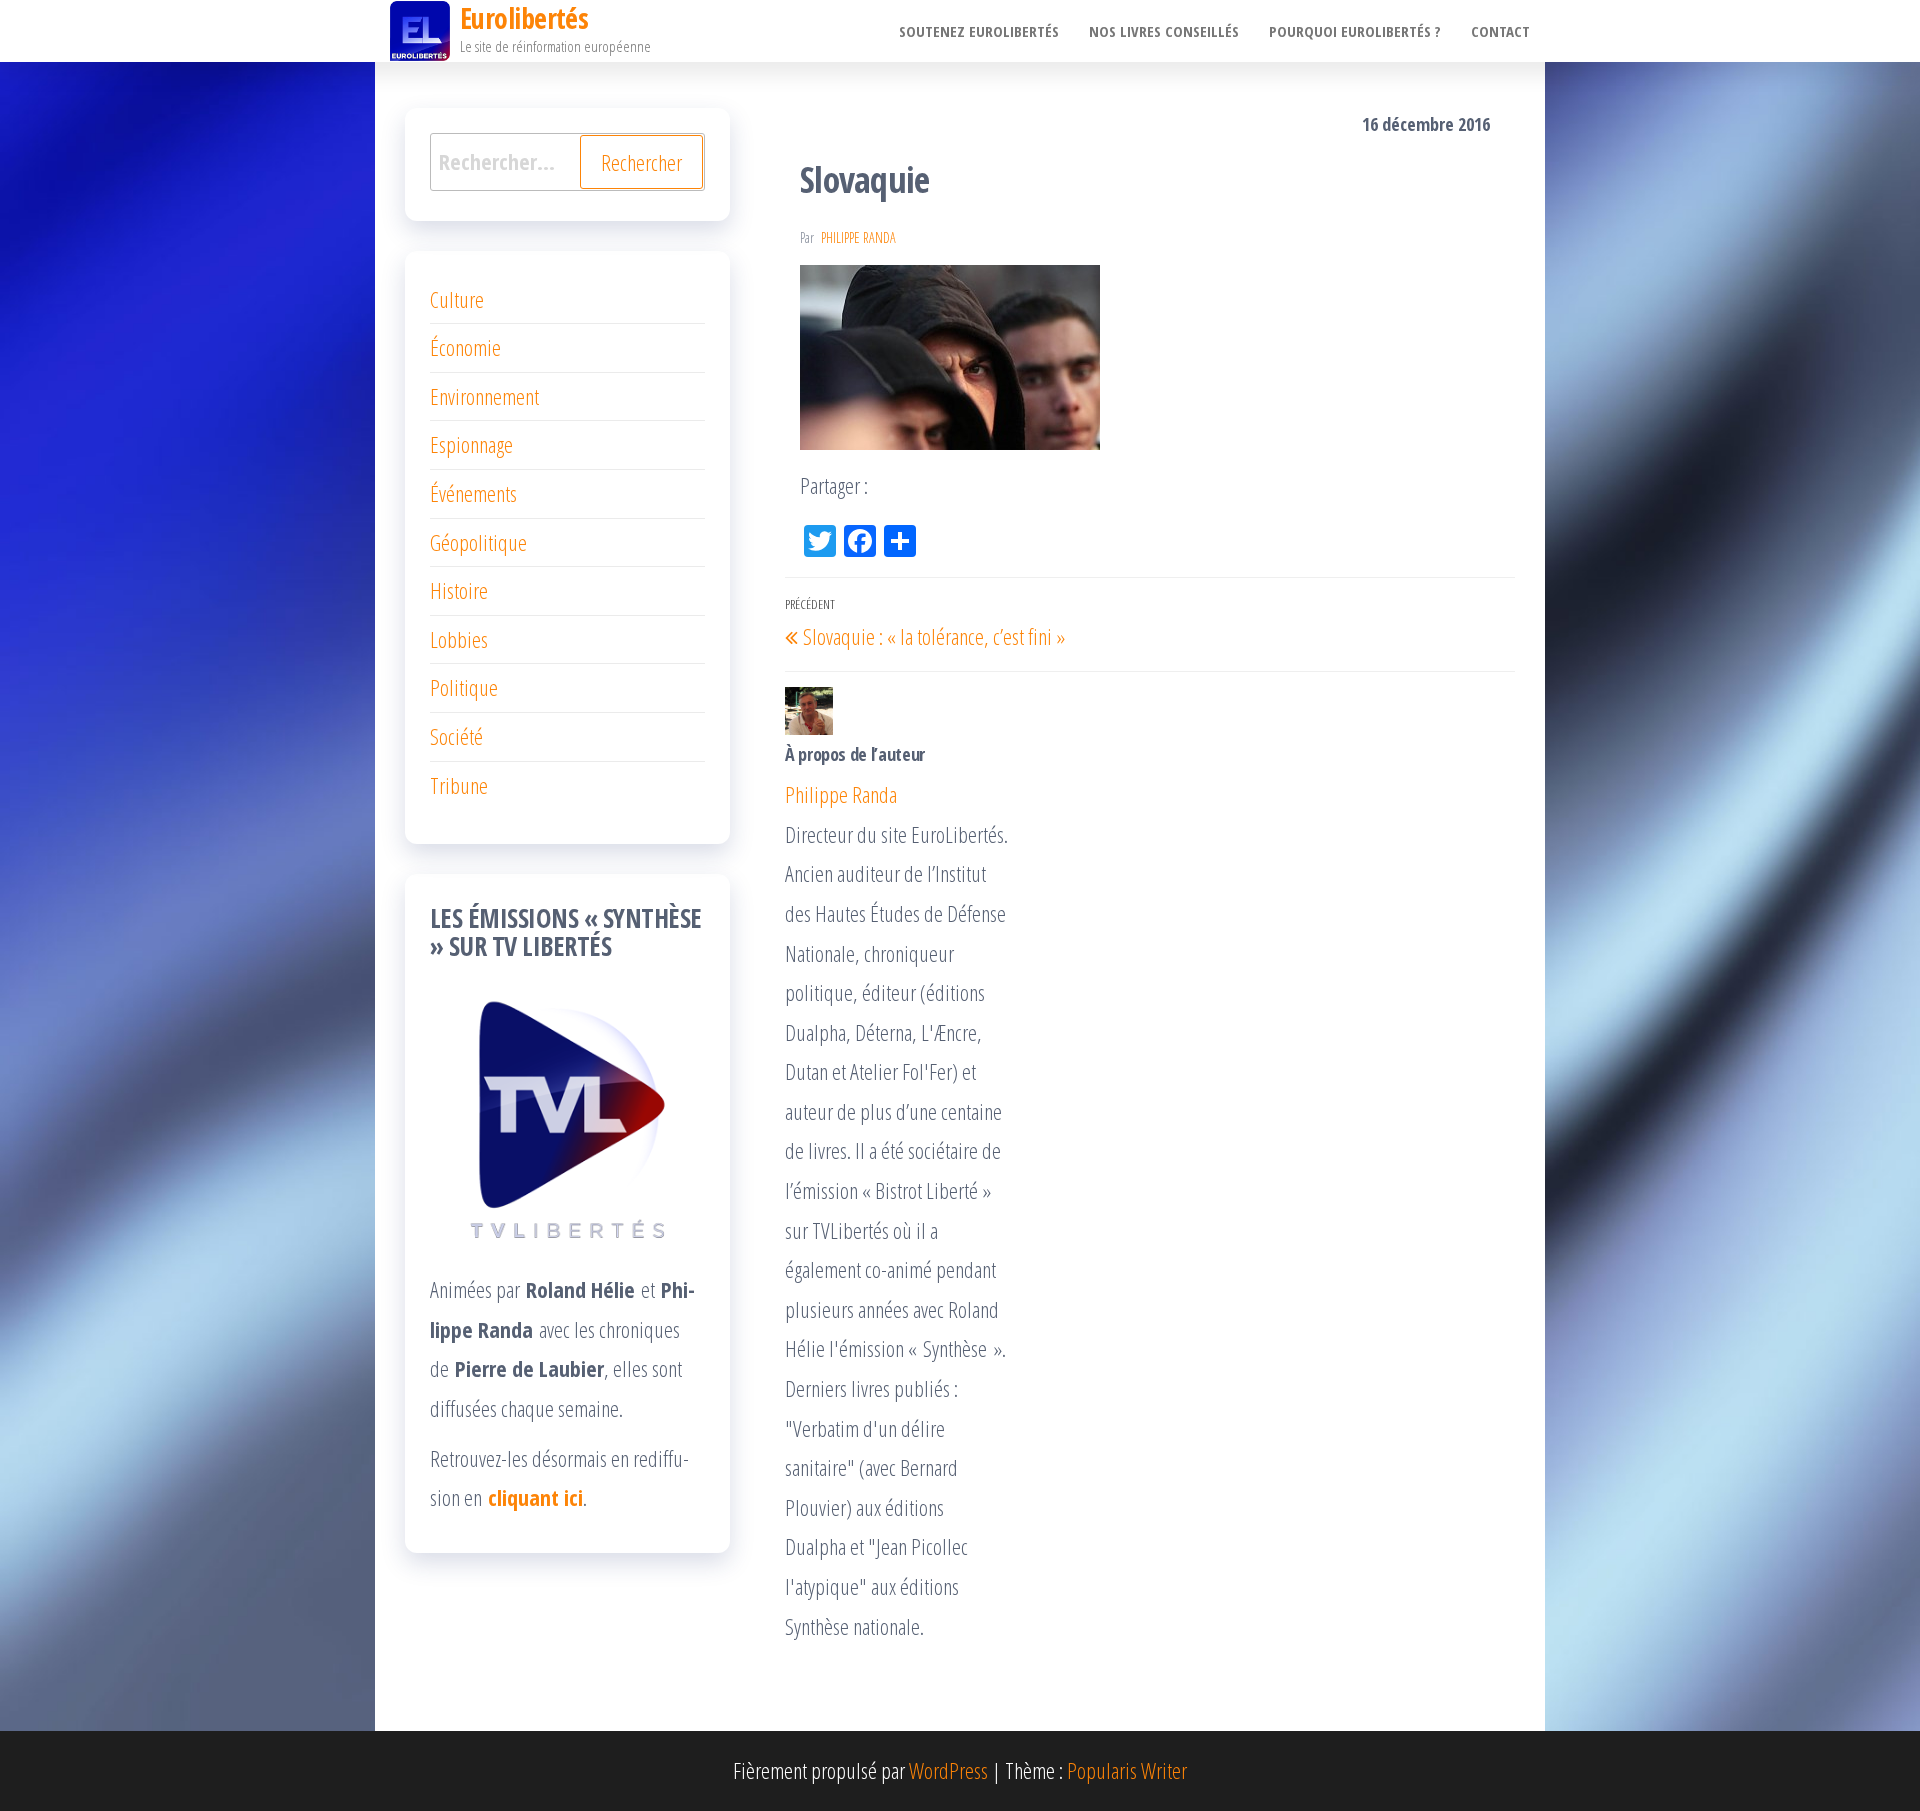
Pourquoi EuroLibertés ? (1355, 31)
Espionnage (471, 444)
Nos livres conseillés (1164, 31)
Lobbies (459, 639)
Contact (1500, 31)
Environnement (484, 396)
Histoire (459, 590)
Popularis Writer (1127, 1770)
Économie (465, 347)
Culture (457, 299)
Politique (464, 687)
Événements (473, 493)
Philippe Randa (858, 237)
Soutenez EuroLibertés (979, 31)
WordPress (948, 1770)
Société (456, 736)
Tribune (459, 785)
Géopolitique (478, 542)
